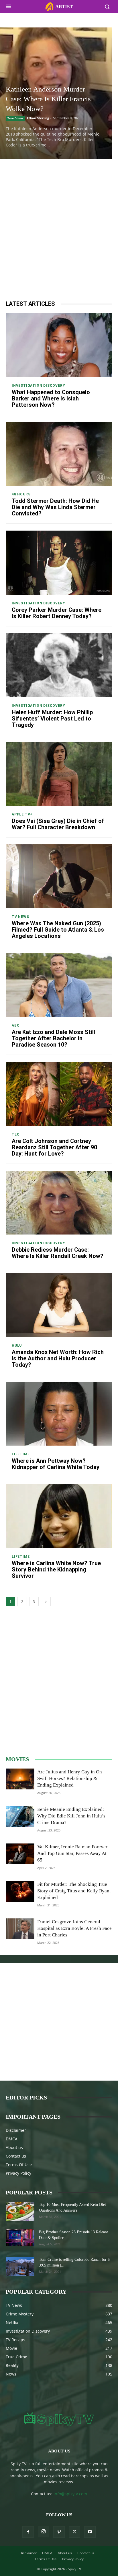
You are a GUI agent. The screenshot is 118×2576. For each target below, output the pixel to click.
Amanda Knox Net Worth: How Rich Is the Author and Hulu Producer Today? (58, 1358)
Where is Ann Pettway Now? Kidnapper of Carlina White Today (56, 1464)
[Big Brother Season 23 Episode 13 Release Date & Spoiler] (20, 2237)
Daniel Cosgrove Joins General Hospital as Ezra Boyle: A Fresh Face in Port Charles (74, 1928)
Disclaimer (16, 2130)
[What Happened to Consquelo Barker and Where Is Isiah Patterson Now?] (59, 345)
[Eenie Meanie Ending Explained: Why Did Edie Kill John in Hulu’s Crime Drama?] (20, 1816)
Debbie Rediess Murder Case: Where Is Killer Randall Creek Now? (58, 1253)
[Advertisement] (59, 227)
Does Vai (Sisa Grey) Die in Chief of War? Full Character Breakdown (58, 824)
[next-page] (46, 1602)
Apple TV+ (22, 814)
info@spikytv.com (70, 2494)
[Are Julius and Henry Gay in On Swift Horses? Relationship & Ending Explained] (20, 1779)
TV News (20, 917)
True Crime (15, 118)
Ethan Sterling (38, 118)
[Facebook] (28, 2532)
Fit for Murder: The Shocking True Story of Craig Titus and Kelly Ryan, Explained (74, 1891)
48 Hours (21, 494)
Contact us (16, 2156)
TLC (16, 1134)
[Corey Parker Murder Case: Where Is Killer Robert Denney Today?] (59, 562)
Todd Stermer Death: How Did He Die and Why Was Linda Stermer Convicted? (55, 507)
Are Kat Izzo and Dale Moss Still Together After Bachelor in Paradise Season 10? (53, 1038)
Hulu (17, 1345)
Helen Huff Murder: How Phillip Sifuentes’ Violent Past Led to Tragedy (52, 719)
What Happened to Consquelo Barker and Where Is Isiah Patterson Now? (51, 398)
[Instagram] (44, 2532)
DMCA (12, 2139)
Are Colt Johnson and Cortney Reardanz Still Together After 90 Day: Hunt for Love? (54, 1147)
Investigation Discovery (38, 386)
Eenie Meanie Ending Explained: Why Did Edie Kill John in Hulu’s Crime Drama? (71, 1816)
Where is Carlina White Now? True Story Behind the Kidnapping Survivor (56, 1569)
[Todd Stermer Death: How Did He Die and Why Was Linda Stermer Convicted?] (59, 454)
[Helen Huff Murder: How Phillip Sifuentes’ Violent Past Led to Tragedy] (59, 665)
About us (14, 2147)
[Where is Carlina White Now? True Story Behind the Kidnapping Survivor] (59, 1516)
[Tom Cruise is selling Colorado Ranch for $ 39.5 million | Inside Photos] (20, 2266)
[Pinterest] (59, 2532)
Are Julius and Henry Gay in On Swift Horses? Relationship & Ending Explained (70, 1778)
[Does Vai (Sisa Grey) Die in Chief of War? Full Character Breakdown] (59, 774)
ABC (16, 1025)
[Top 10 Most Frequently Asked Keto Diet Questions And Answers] (20, 2211)
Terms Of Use (19, 2165)
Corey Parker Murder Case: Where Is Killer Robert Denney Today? (57, 613)
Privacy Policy (18, 2173)
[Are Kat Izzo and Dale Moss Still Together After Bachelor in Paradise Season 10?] (59, 985)
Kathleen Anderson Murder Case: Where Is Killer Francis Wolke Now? (48, 99)
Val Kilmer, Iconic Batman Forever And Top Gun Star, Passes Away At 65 (72, 1853)
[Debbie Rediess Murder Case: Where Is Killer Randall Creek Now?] (59, 1203)
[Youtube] (90, 2532)
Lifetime (21, 1454)
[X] (74, 2532)
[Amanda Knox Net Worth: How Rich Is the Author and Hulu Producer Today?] (59, 1305)
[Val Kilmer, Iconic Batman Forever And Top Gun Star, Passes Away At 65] (20, 1854)
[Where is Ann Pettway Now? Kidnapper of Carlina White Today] (59, 1414)
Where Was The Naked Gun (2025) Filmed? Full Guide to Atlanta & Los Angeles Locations (58, 930)
